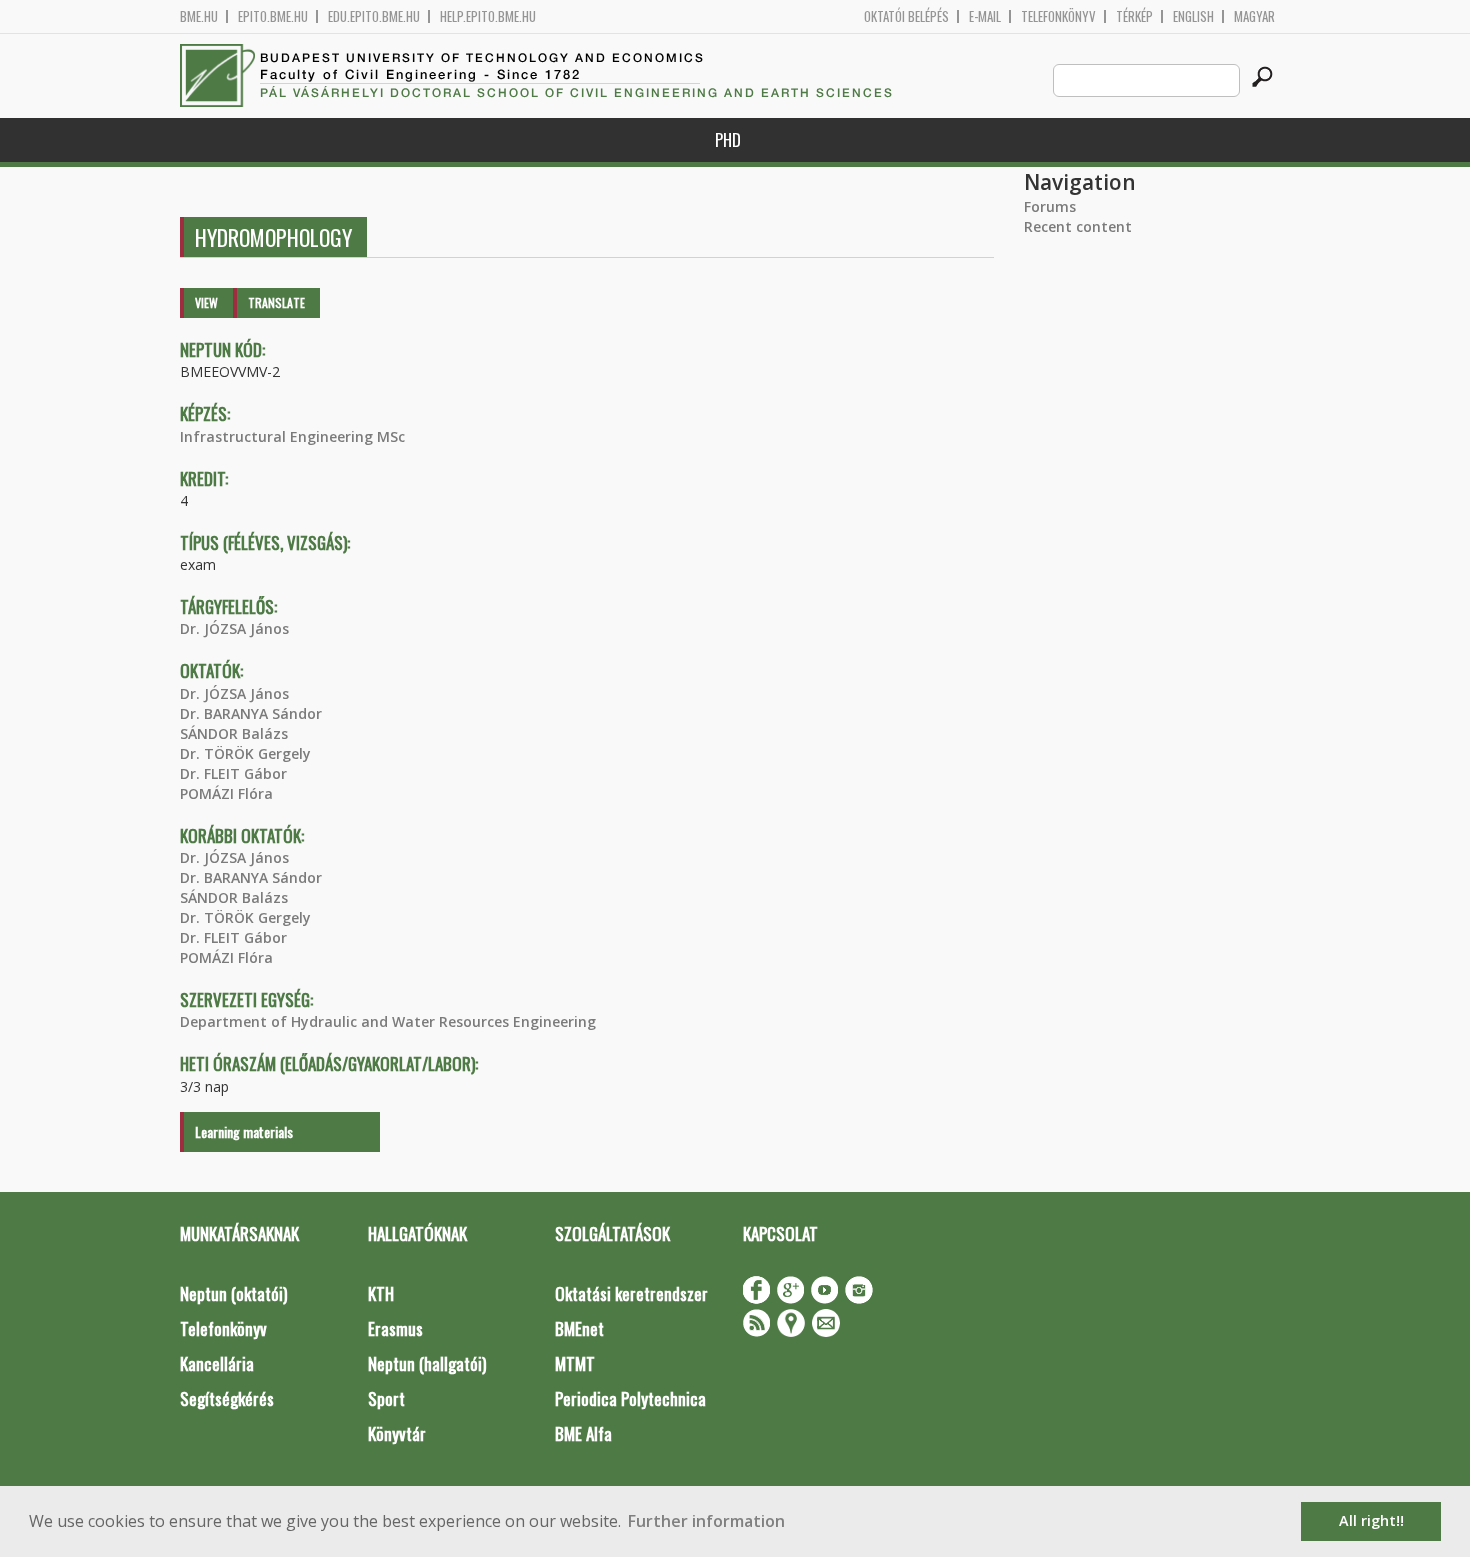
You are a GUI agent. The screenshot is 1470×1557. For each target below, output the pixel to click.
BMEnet (579, 1328)
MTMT (575, 1363)
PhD (728, 139)
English (1193, 16)
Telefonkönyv (1058, 16)
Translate (276, 302)
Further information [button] (706, 1521)
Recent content (1078, 226)
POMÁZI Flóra (226, 793)
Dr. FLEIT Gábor (233, 773)
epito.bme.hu (273, 16)
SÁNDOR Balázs (234, 733)
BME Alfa (583, 1433)
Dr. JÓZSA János (234, 628)
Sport (386, 1398)
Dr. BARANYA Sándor (251, 713)
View (206, 302)
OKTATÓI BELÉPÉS (906, 16)
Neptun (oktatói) (233, 1293)
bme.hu (199, 16)
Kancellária (217, 1363)
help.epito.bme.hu (488, 16)
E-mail (985, 16)
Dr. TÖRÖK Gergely (245, 753)
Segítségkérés (227, 1398)
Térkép (1134, 16)
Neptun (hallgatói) (427, 1363)
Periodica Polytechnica (630, 1398)
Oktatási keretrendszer (631, 1293)
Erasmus (395, 1328)
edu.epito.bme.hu (374, 16)
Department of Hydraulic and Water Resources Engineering (388, 1021)
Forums (1050, 206)
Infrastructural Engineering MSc (292, 436)
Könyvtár (397, 1433)
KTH (381, 1293)
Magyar (1254, 16)
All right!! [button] (1371, 1520)
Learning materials (244, 1131)
